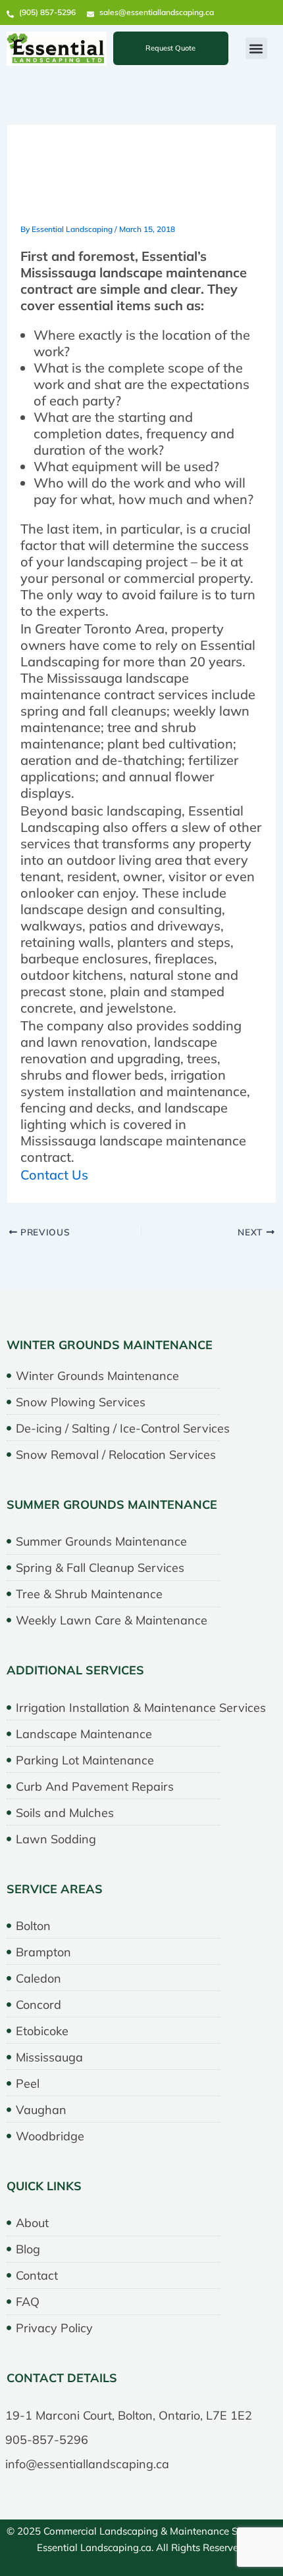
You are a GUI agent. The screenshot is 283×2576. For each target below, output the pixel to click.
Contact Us (54, 1175)
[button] (256, 48)
